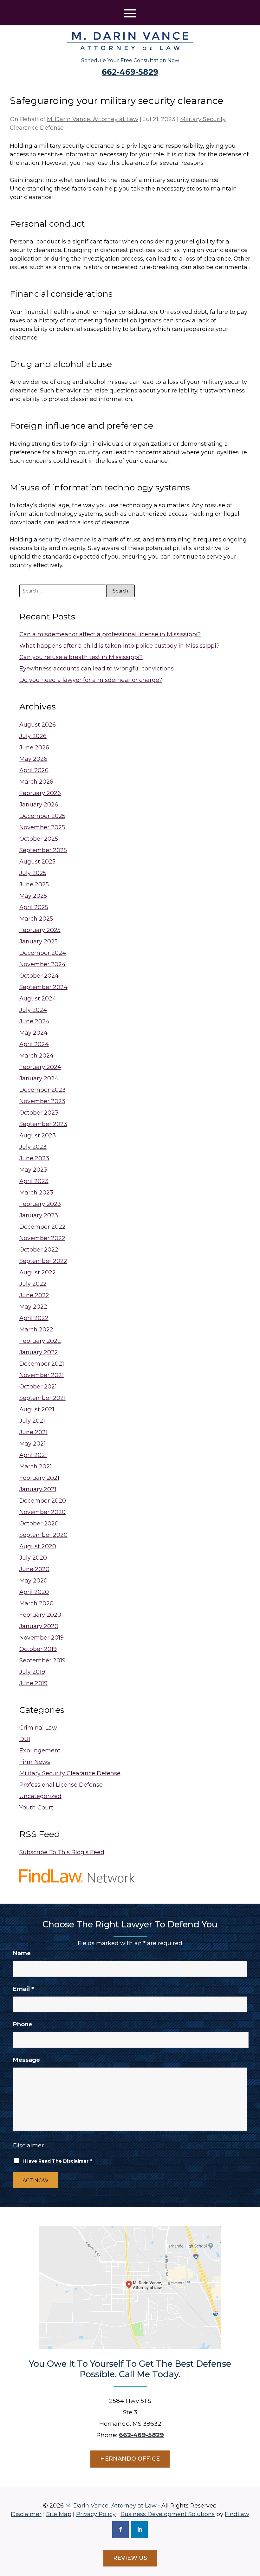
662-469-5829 (130, 72)
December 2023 (42, 1090)
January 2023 (39, 1215)
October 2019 (38, 1649)
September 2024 (43, 987)
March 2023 (36, 1193)
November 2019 (42, 1638)
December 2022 (42, 1227)
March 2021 (36, 1466)
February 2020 (40, 1615)
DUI (25, 1739)
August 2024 (38, 999)
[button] (130, 13)
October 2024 (39, 976)
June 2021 (33, 1432)
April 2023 (34, 1181)
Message (26, 2060)
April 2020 (34, 1592)
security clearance (65, 540)
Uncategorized (40, 1796)
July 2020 (33, 1558)
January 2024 (39, 1078)
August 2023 (38, 1136)
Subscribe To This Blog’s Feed (62, 1852)
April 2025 (34, 907)
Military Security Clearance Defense (70, 1773)
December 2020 (43, 1501)
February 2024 (40, 1067)
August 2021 (37, 1409)
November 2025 (42, 827)
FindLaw (237, 2514)
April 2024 (34, 1044)
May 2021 (32, 1444)
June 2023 (34, 1158)
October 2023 (39, 1113)
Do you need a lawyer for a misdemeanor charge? (91, 680)
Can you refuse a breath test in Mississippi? (81, 657)
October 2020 (39, 1524)
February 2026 (40, 793)
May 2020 (33, 1581)
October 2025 (39, 839)
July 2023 (33, 1147)
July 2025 (33, 873)
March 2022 (36, 1330)
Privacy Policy (96, 2514)
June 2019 (33, 1683)
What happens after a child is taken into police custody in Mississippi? (119, 646)
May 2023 (33, 1170)
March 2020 (36, 1603)
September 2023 (43, 1124)
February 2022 (40, 1341)
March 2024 (36, 1056)
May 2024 (33, 1033)
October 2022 (39, 1250)
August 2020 (38, 1546)
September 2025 (43, 850)
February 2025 (40, 930)
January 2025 (39, 942)
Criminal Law (38, 1728)
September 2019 (42, 1660)
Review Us (130, 2558)
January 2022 (39, 1352)
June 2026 (34, 748)
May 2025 (33, 896)
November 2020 (42, 1512)
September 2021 (42, 1398)
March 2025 (36, 919)
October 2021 (38, 1387)
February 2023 (40, 1204)
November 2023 (42, 1101)
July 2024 (33, 1010)
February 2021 (39, 1478)
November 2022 (42, 1238)
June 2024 (34, 1021)
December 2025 (42, 816)
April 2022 (34, 1318)
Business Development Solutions (168, 2514)
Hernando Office (130, 2459)
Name (22, 1953)
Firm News (35, 1762)
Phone (23, 2024)
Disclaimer (28, 2146)
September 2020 (43, 1535)
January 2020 (39, 1626)
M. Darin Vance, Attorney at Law (93, 119)
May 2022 (33, 1307)
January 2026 (39, 805)
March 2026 (36, 782)
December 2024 (43, 953)
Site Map (59, 2514)
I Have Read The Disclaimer (57, 2161)
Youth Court (36, 1808)
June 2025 (34, 884)
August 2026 (38, 725)
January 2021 (38, 1489)
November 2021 (42, 1375)
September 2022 (43, 1261)
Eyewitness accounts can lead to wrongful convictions (97, 669)
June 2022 (34, 1295)
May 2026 (33, 759)
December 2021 (42, 1364)
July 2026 (33, 736)
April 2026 (34, 770)
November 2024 (42, 964)
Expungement (40, 1751)
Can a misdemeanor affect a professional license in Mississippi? (110, 634)
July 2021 (32, 1421)
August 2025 (37, 862)
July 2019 (32, 1672)
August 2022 (38, 1272)
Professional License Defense (61, 1785)
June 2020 (34, 1569)
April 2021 (33, 1455)
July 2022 (33, 1284)
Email (23, 1989)
